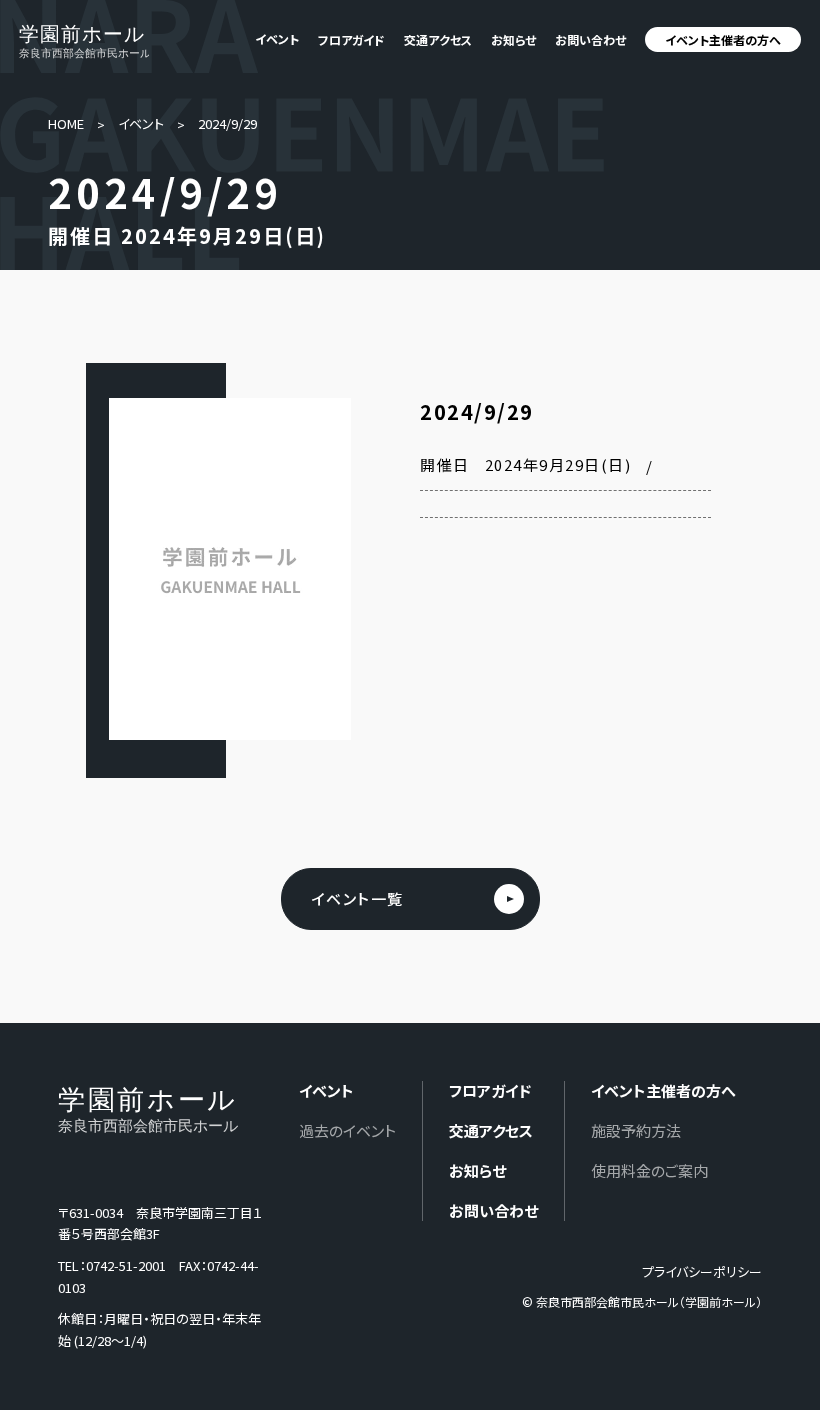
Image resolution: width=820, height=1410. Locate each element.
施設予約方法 (636, 1130)
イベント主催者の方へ (723, 39)
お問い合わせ (590, 39)
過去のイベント (347, 1130)
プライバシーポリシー (702, 1271)
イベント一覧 (358, 898)
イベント (141, 123)
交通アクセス (438, 39)
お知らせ (513, 39)
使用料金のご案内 (649, 1170)
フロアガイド (351, 39)
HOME (66, 123)
